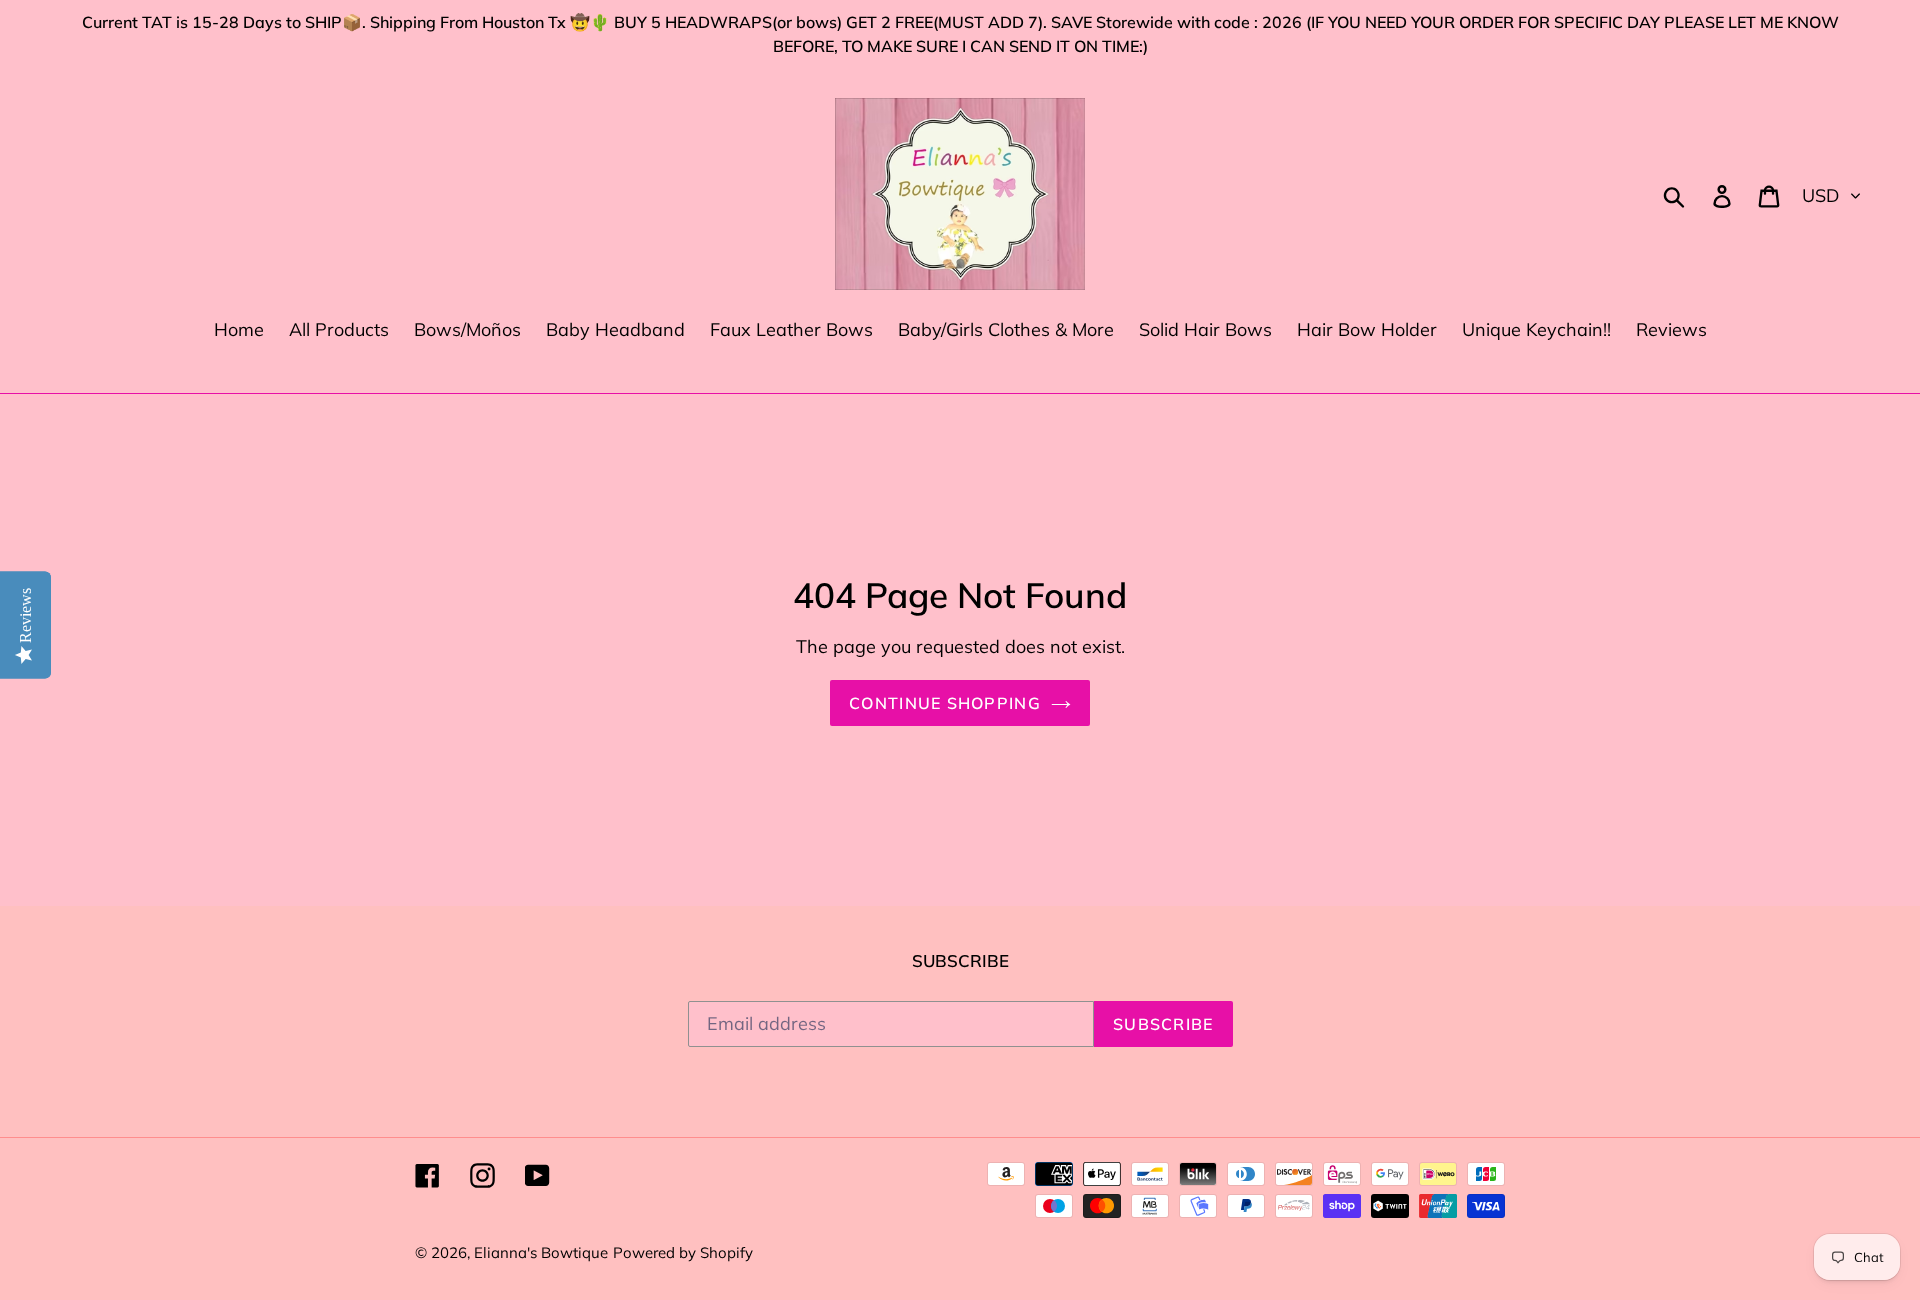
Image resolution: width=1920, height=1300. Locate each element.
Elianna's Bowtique (541, 1252)
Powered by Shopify (683, 1252)
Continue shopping (945, 703)
